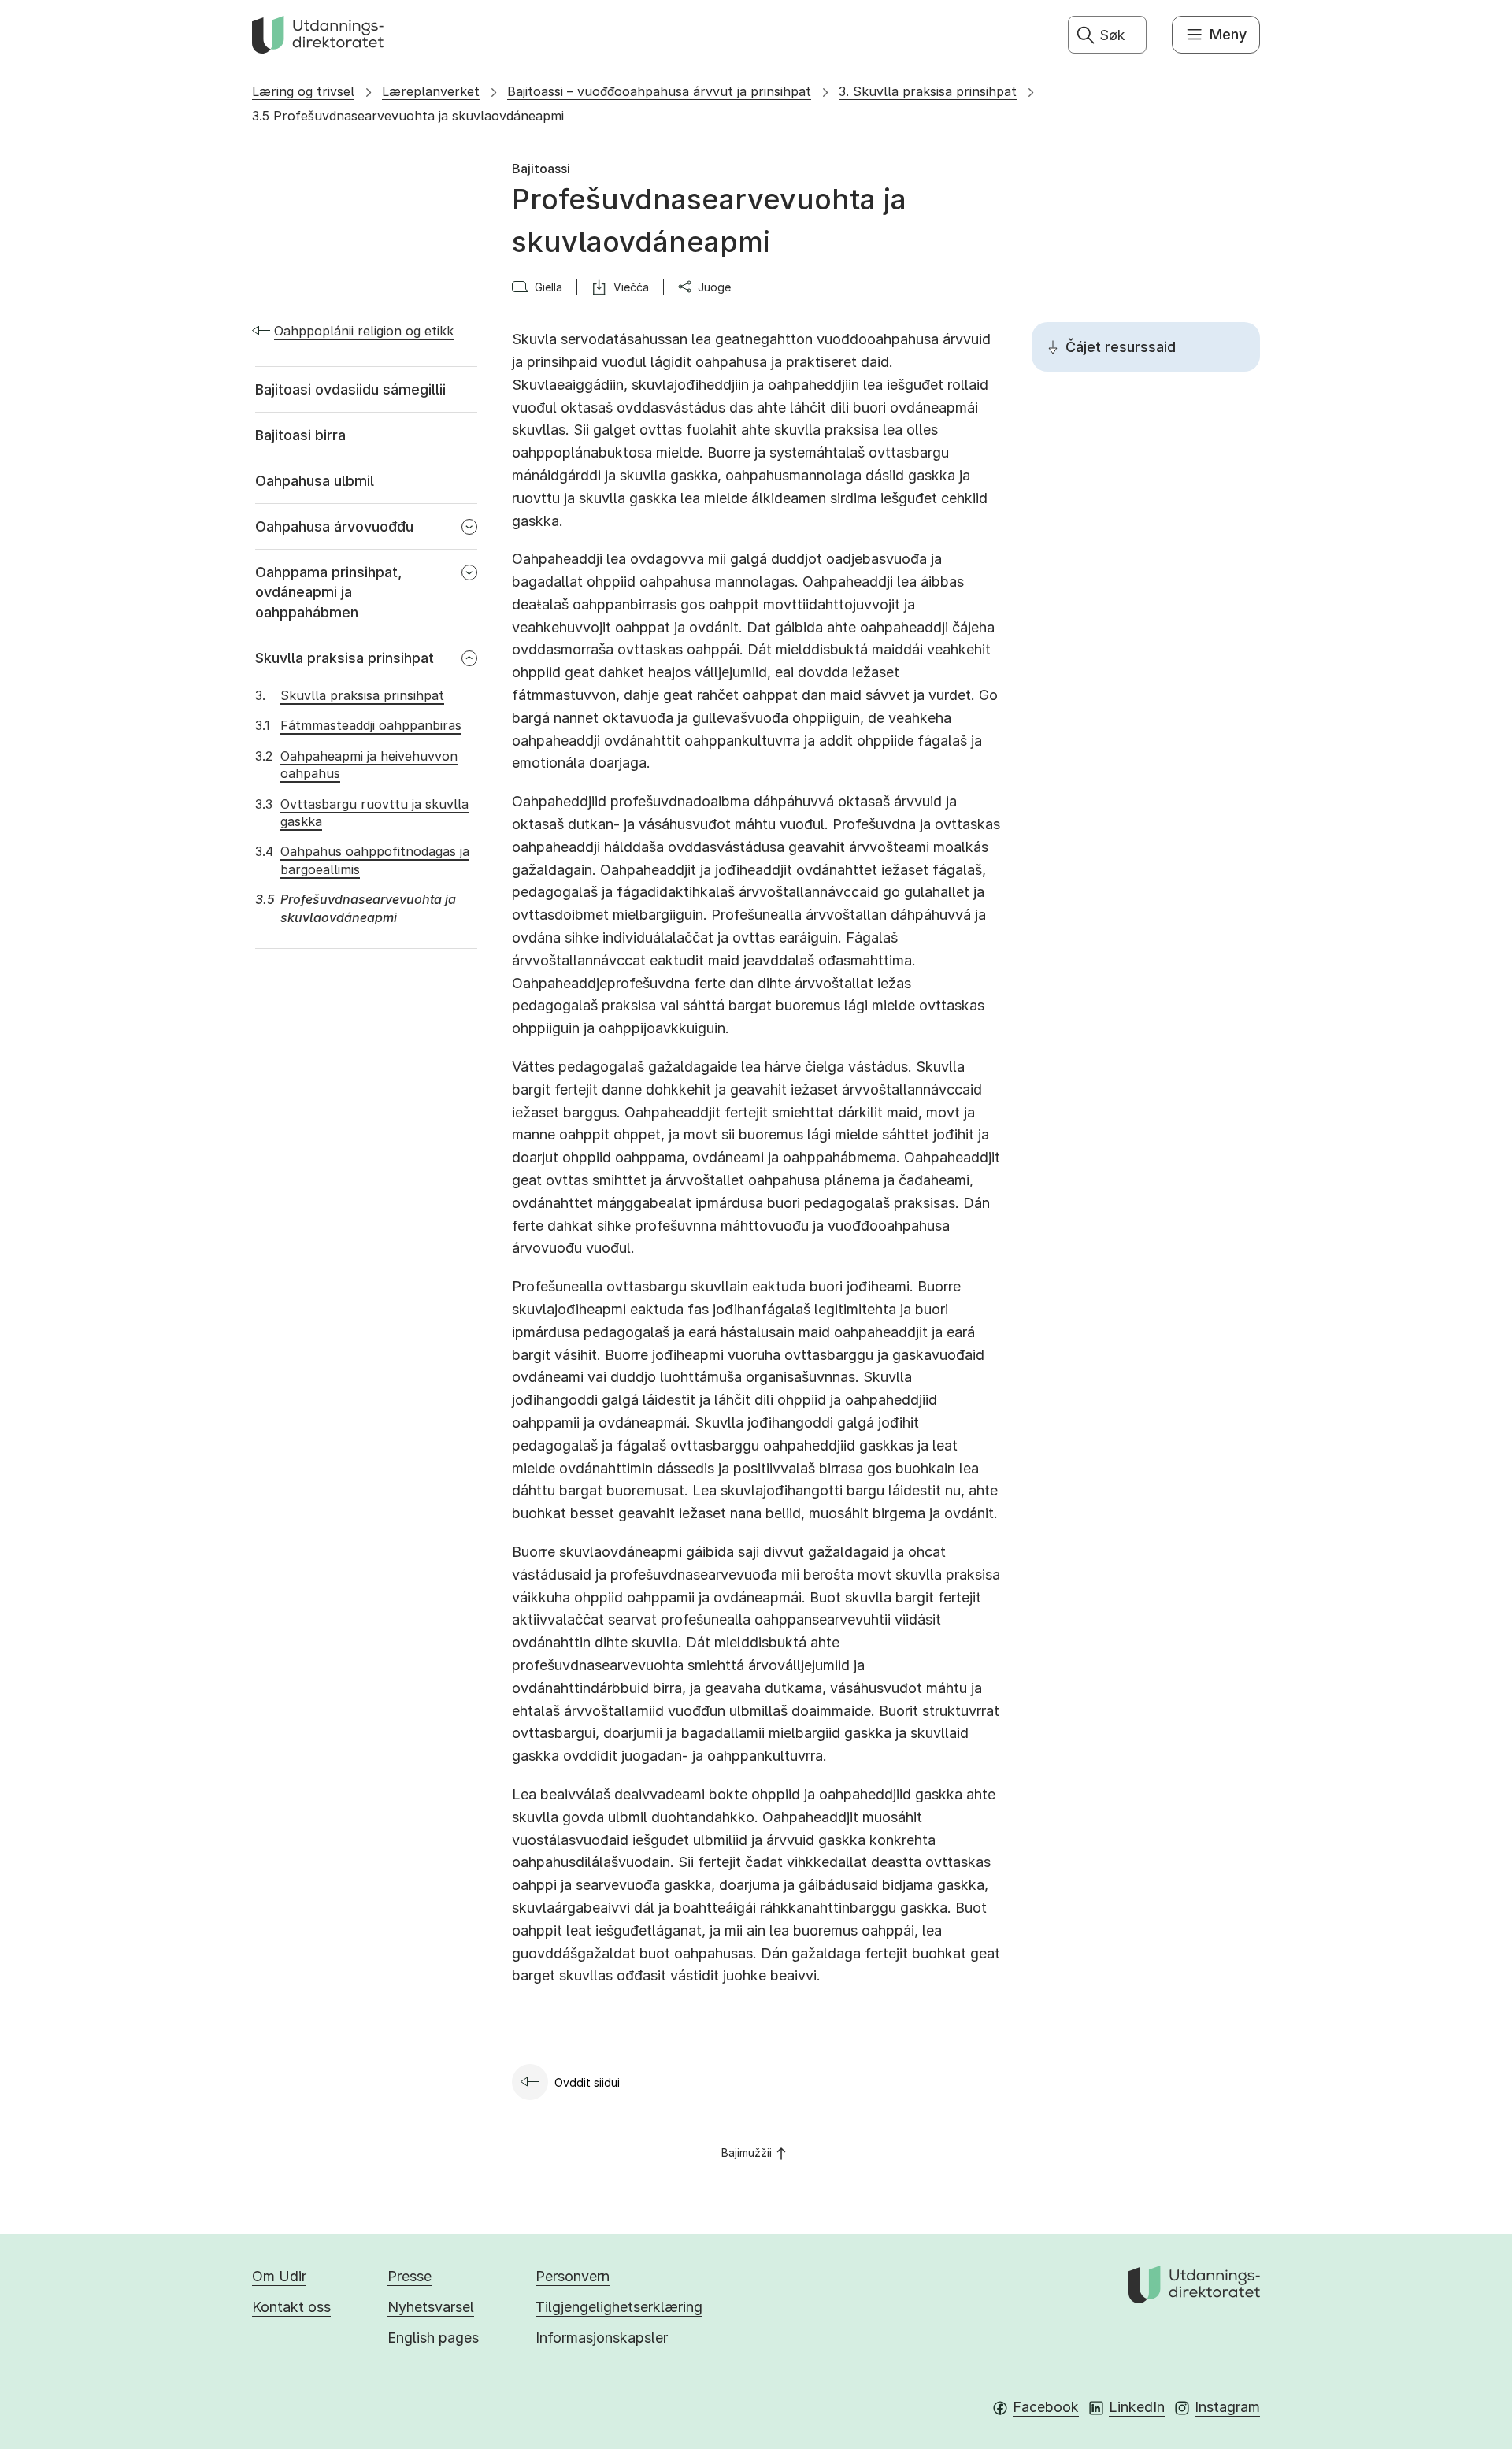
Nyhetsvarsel (431, 2307)
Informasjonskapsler (602, 2338)
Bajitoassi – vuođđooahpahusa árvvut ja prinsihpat (659, 91)
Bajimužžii (747, 2153)
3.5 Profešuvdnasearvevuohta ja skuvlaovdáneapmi (408, 116)
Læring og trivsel (303, 91)
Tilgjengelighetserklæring (619, 2307)
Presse (409, 2276)
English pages (433, 2338)
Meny (1228, 34)
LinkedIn (1137, 2407)
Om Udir (279, 2276)
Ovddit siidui (587, 2082)
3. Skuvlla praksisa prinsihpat (928, 91)
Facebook (1046, 2407)
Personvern (573, 2276)
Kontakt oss (291, 2307)
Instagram (1227, 2407)
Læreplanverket (431, 91)
